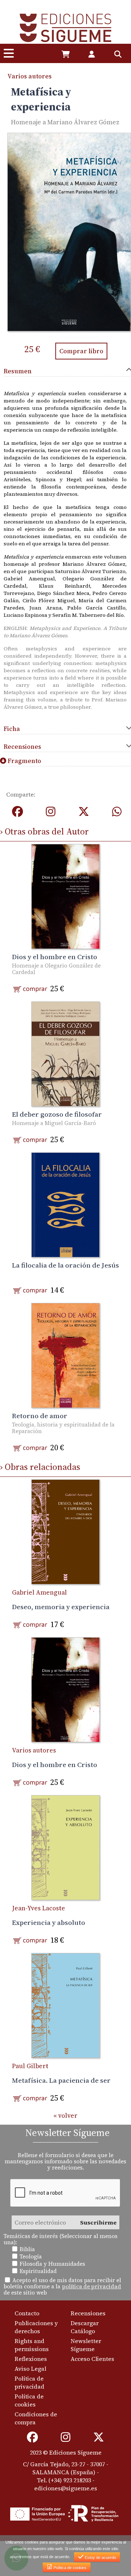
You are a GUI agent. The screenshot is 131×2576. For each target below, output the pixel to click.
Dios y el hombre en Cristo (55, 957)
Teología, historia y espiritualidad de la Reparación (63, 1428)
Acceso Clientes (92, 2359)
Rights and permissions (32, 2345)
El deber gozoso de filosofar (57, 1114)
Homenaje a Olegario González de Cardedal (56, 969)
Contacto (27, 2313)
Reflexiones (31, 2359)
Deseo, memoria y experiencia (61, 1607)
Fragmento (24, 761)
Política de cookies (29, 2400)
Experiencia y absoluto (49, 1922)
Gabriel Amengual (39, 1592)
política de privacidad (92, 2286)
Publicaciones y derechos (36, 2327)
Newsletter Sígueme (86, 2345)
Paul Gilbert (30, 2066)
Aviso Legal (30, 2369)
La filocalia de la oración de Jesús (65, 1265)
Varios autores (29, 76)
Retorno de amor (40, 1416)
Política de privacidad (29, 2382)
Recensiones (88, 2313)
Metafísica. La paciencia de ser (61, 2080)
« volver (65, 2116)
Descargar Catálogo (85, 2327)
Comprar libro (81, 351)
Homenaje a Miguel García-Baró (54, 1123)
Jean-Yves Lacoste (39, 1908)
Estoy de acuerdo (100, 2557)
